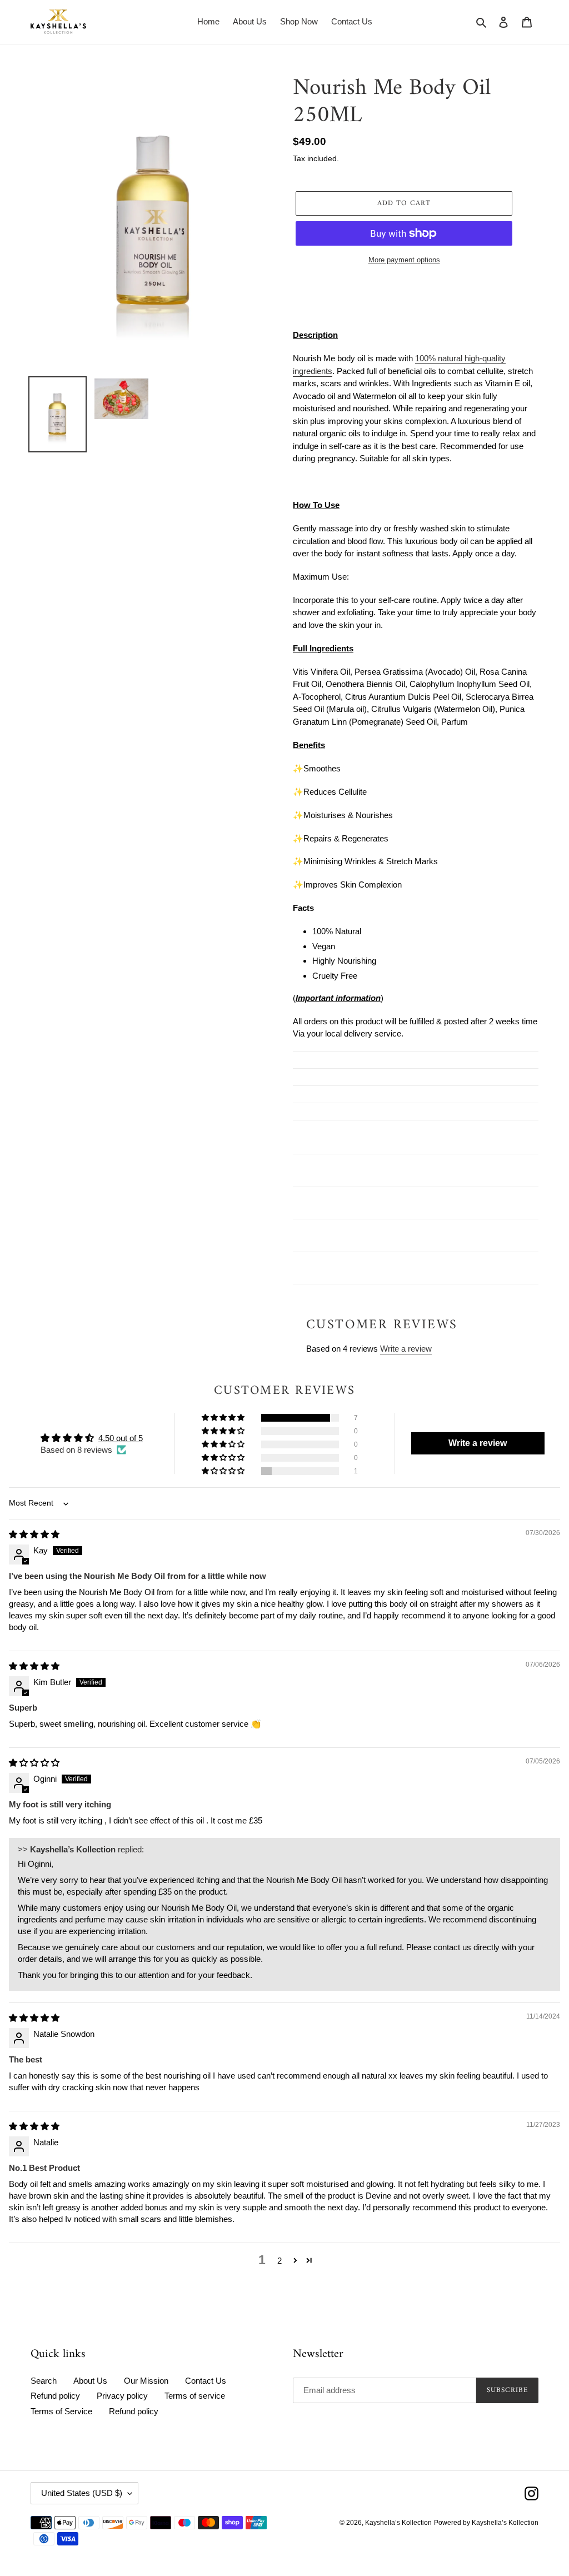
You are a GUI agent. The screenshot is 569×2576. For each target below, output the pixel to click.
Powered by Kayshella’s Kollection (486, 2523)
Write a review (406, 1349)
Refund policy (55, 2396)
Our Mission (146, 2381)
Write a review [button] (478, 1443)
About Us (90, 2381)
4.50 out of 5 (121, 1438)
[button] (224, 1418)
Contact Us (206, 2381)
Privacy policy (122, 2396)
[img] (34, 1534)
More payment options (404, 260)
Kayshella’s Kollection (398, 2523)
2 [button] (279, 2261)
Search (44, 2381)
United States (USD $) (82, 2493)
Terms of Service (61, 2411)
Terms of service (195, 2396)
